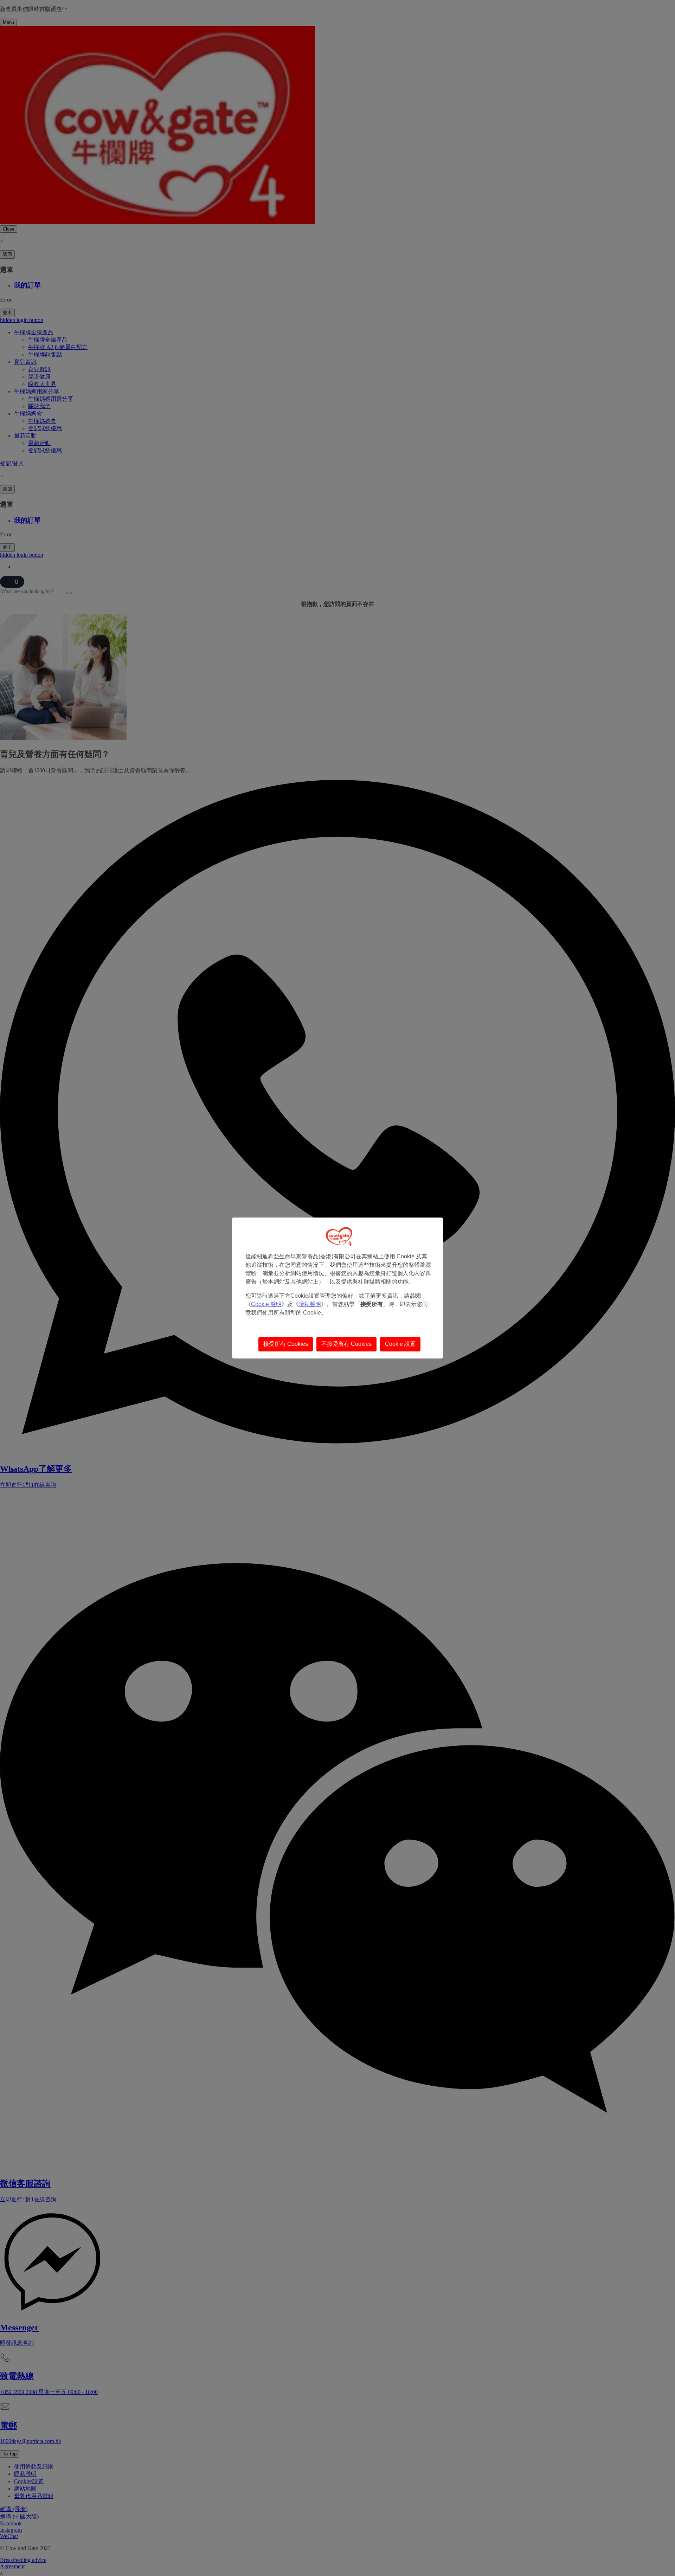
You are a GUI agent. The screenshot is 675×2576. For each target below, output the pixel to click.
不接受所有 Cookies (346, 1344)
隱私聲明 (310, 1304)
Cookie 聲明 (266, 1304)
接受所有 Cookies (286, 1344)
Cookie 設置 (400, 1344)
